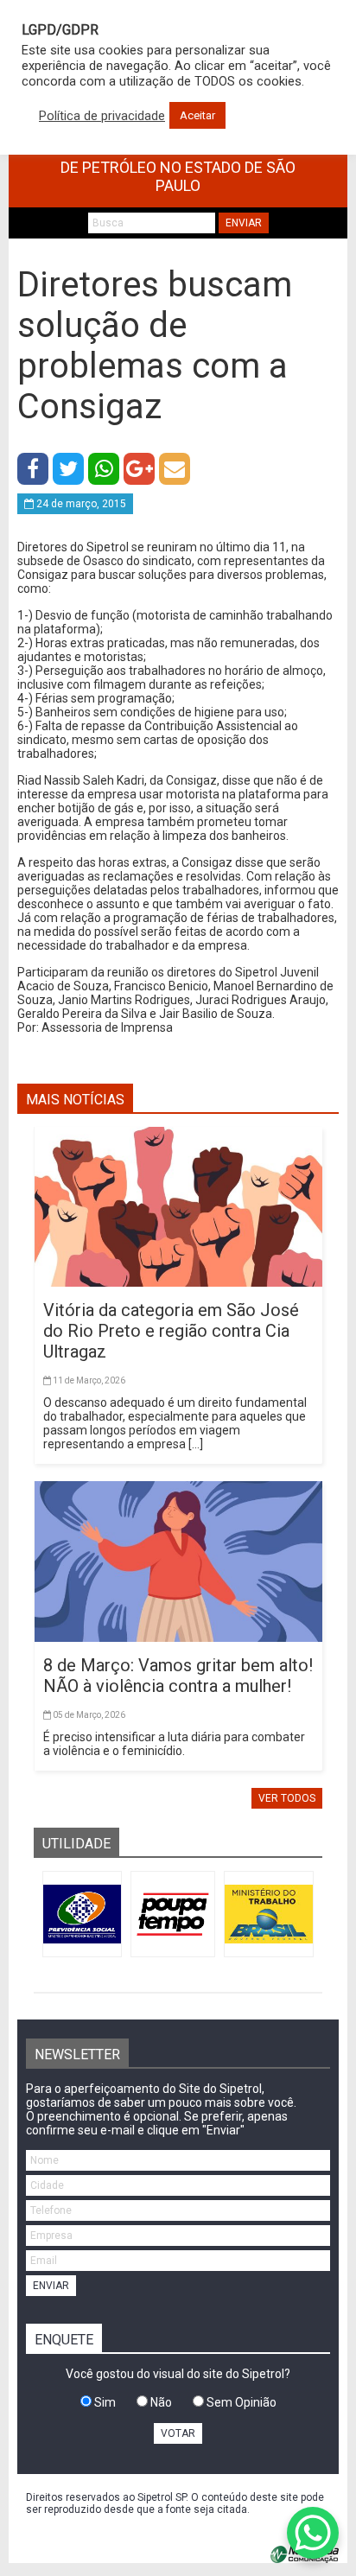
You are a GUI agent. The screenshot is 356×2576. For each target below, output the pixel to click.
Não (160, 2402)
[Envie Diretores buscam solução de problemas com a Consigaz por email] (175, 469)
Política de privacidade (102, 116)
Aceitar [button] (197, 115)
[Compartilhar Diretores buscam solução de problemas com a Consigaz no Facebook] (33, 469)
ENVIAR (244, 223)
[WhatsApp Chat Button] (313, 2533)
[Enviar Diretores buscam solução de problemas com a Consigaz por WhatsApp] (104, 469)
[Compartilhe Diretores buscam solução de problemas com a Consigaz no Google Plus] (139, 469)
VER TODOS (287, 1798)
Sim (104, 2402)
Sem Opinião (240, 2402)
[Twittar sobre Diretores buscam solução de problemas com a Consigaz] (68, 469)
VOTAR (178, 2433)
